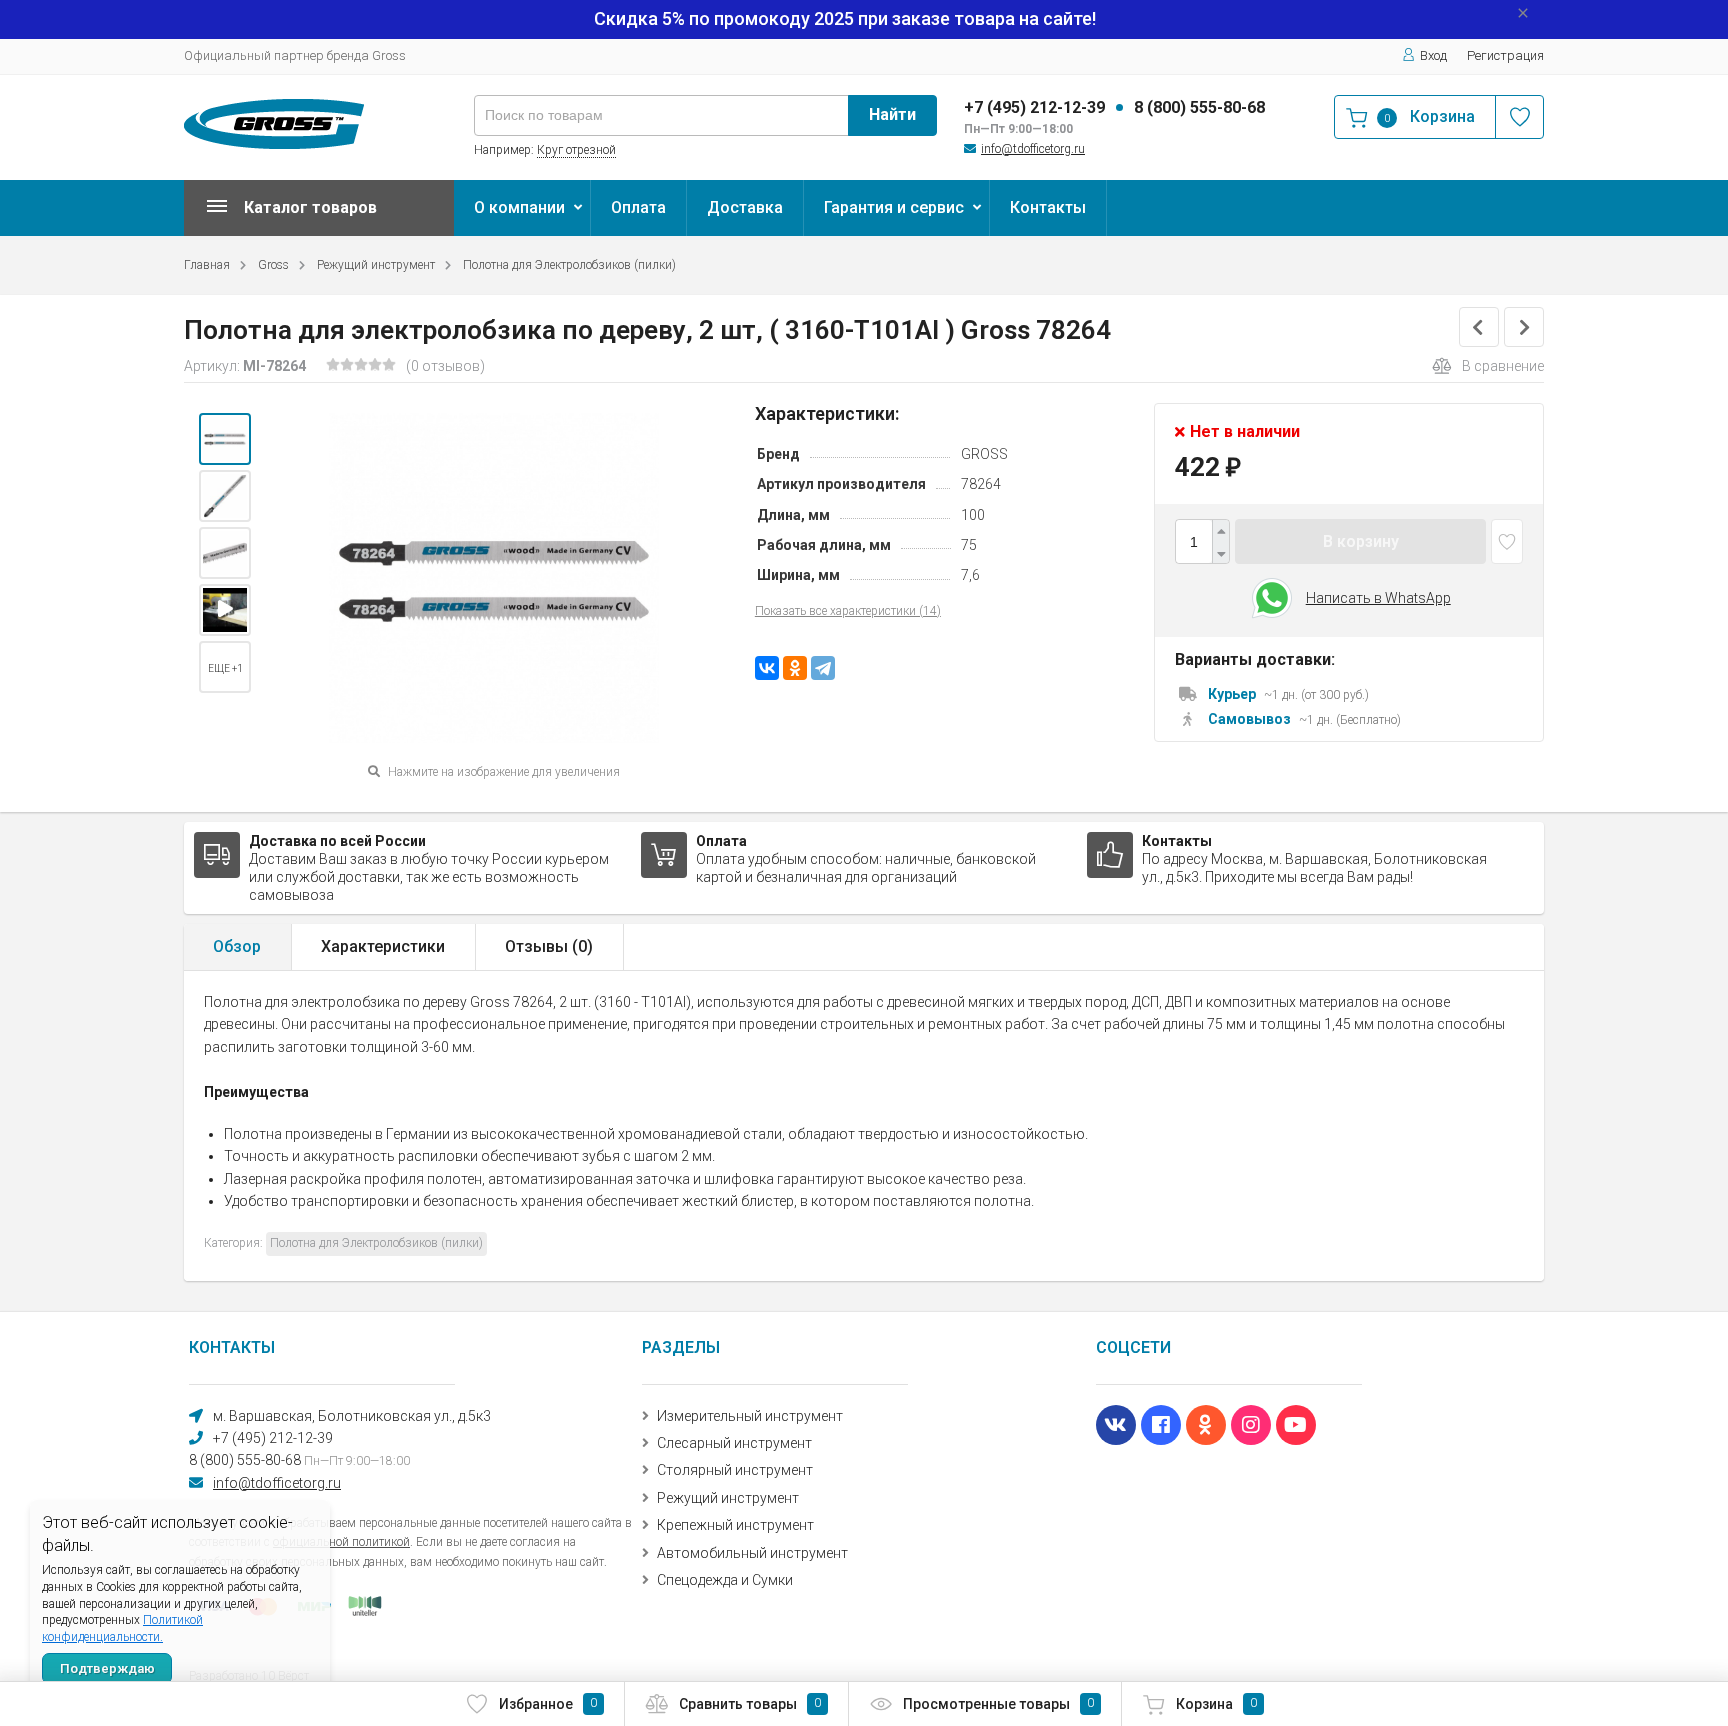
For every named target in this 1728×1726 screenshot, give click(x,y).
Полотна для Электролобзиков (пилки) (569, 265)
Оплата (638, 207)
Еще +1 (225, 668)
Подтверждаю (107, 1668)
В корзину (1361, 541)
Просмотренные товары (998, 1704)
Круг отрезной (576, 150)
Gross (273, 265)
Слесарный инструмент (734, 1443)
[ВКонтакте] (767, 668)
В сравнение (1503, 366)
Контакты (1048, 207)
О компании (519, 207)
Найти (892, 114)
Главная (207, 265)
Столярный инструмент (735, 1470)
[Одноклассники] (795, 668)
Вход (1433, 55)
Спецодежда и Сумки (725, 1580)
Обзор (237, 946)
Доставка (745, 207)
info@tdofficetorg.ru (1033, 149)
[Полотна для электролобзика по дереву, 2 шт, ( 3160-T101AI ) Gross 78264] (225, 439)
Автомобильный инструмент (752, 1553)
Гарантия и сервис (894, 207)
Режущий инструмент (376, 265)
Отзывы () (549, 946)
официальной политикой (341, 1542)
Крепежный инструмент (735, 1525)
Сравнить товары (750, 1704)
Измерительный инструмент (750, 1416)
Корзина (1216, 1704)
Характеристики (383, 946)
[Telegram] (823, 668)
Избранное (548, 1704)
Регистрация (1505, 55)
